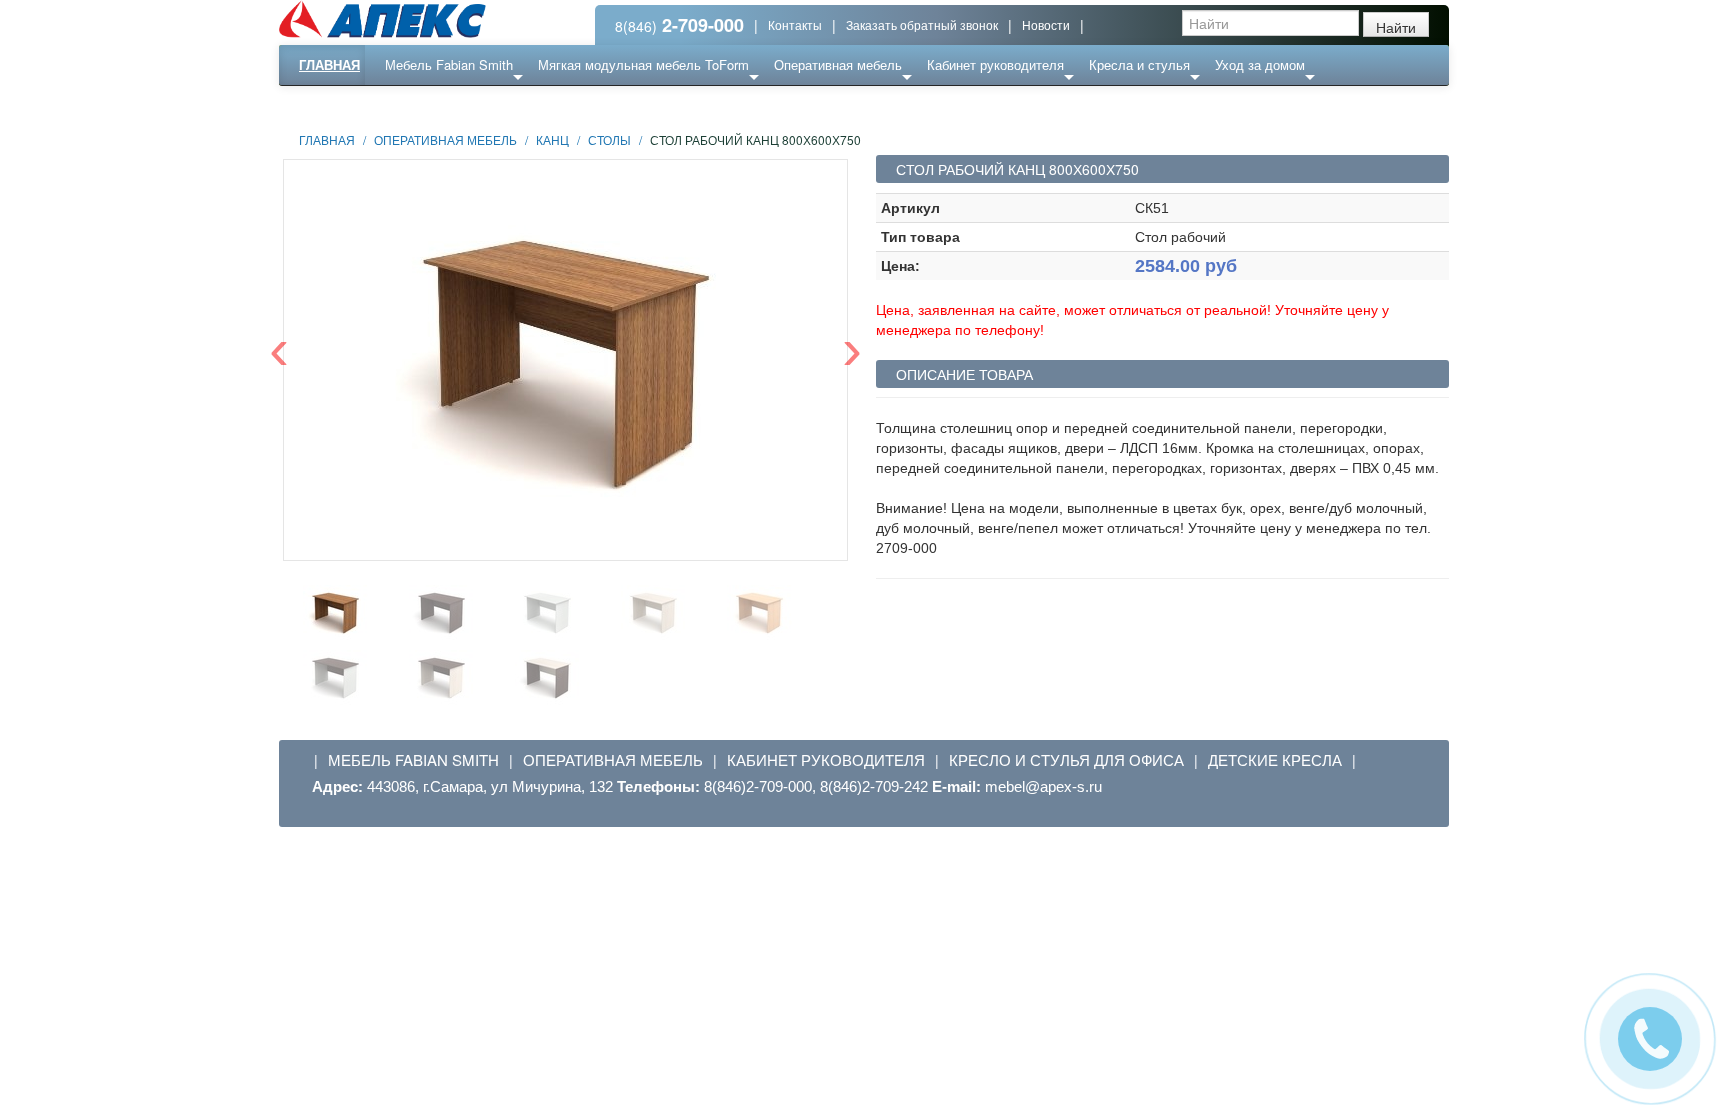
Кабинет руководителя (995, 64)
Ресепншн (497, 104)
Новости (1046, 24)
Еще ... (420, 104)
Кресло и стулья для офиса (1066, 760)
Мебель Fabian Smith (449, 64)
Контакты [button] (795, 24)
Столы (609, 139)
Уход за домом (1260, 64)
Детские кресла (1275, 760)
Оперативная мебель (838, 64)
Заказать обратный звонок (922, 24)
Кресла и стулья (1139, 64)
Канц (552, 139)
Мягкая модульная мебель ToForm (643, 64)
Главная (329, 64)
